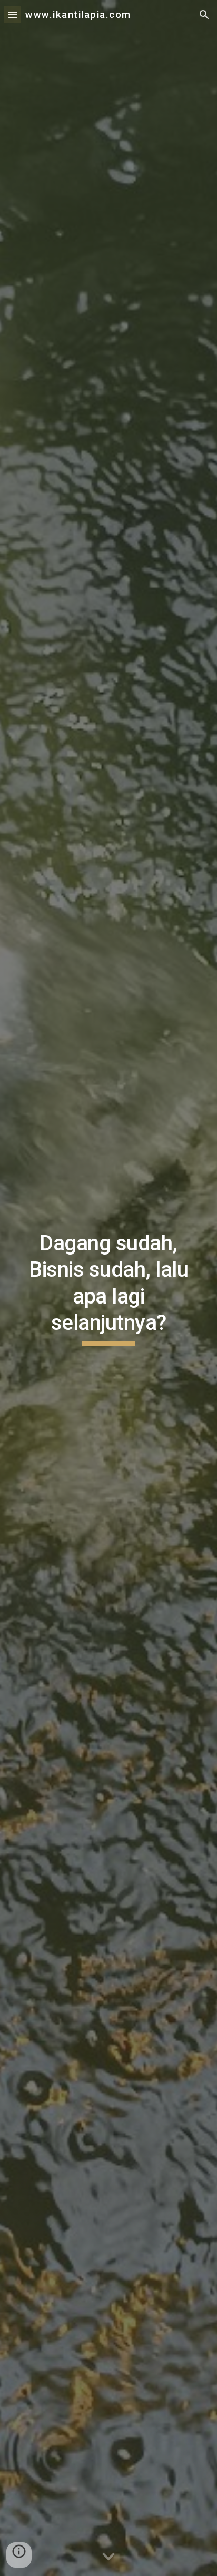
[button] (13, 14)
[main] (108, 1288)
